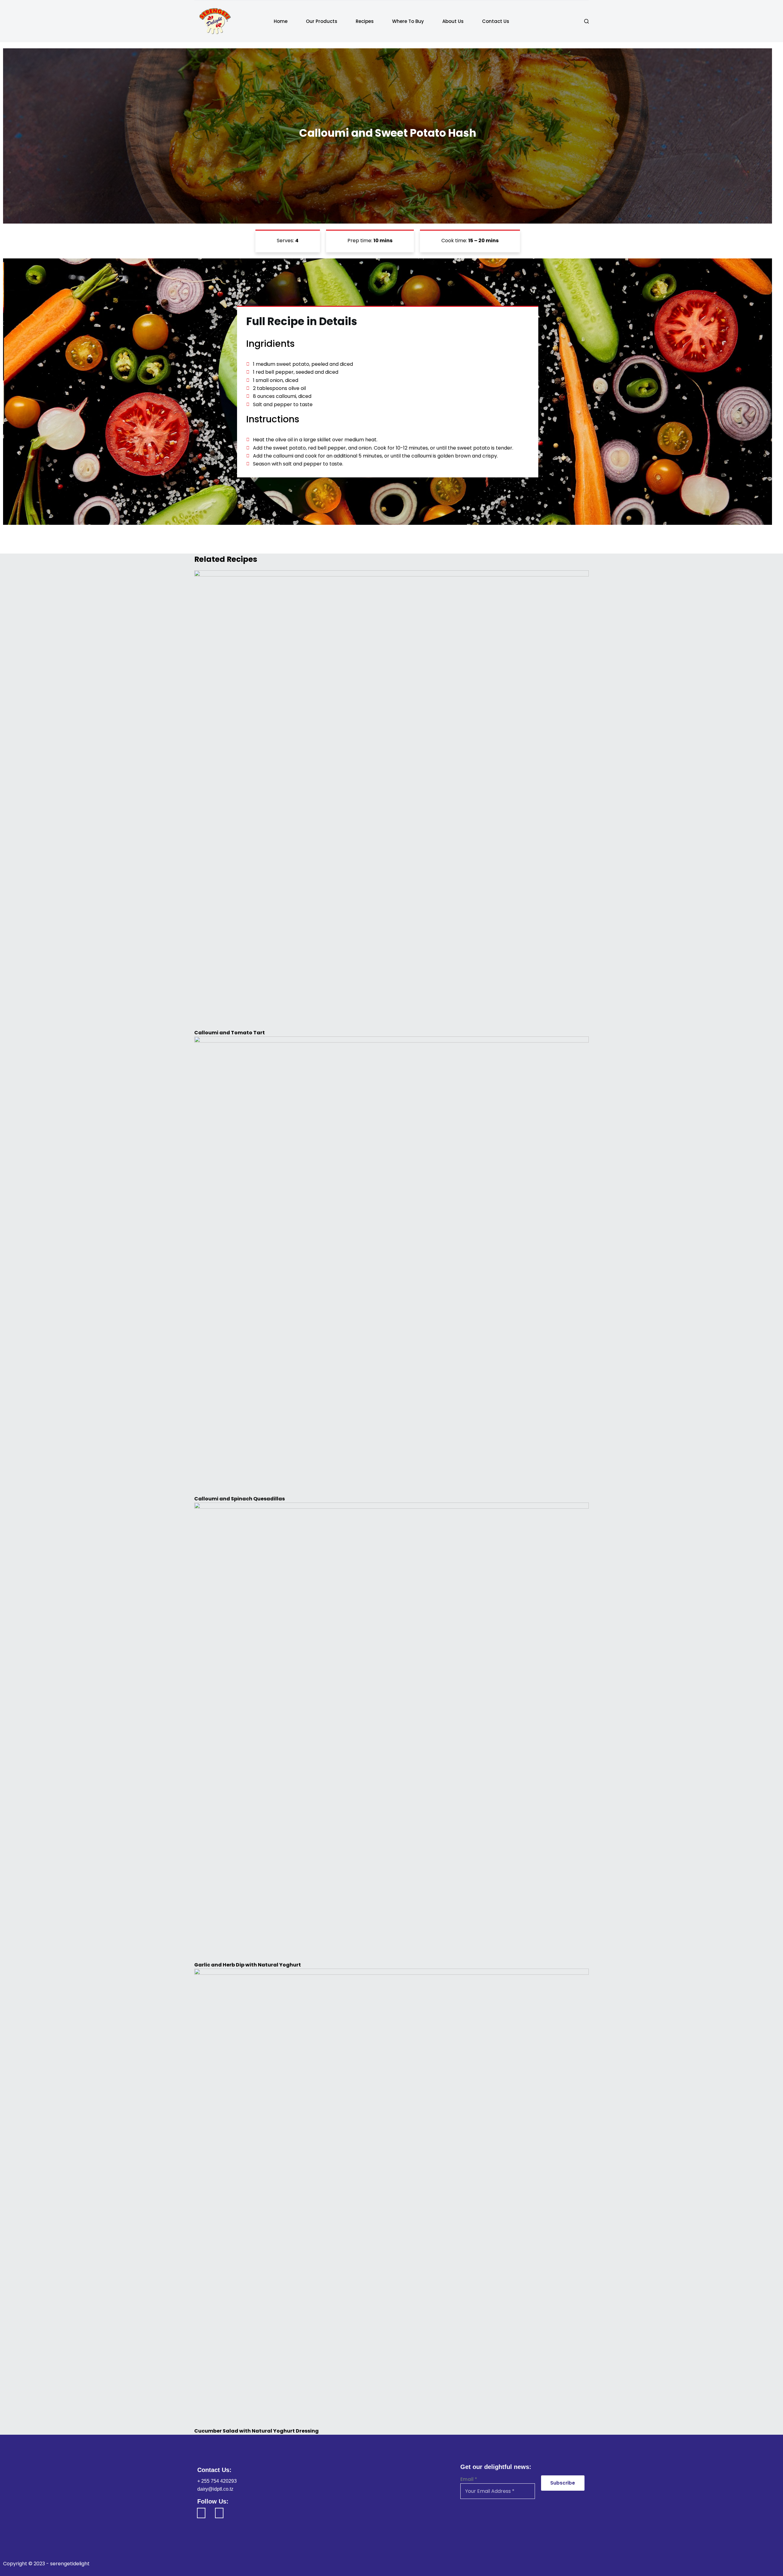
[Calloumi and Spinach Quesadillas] (391, 1266)
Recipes (365, 21)
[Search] (586, 21)
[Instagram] (219, 2513)
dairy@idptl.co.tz (215, 2489)
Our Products (322, 21)
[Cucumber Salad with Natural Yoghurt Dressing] (391, 2198)
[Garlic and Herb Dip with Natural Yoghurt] (391, 1732)
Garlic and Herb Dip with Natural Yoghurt (248, 1965)
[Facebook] (201, 2513)
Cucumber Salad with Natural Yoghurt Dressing (256, 2431)
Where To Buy (408, 21)
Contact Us (496, 21)
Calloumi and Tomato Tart (230, 1033)
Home (281, 21)
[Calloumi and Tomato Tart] (391, 800)
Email (469, 2479)
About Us (453, 21)
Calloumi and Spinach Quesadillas (239, 1499)
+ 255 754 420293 (217, 2481)
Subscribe (563, 2483)
